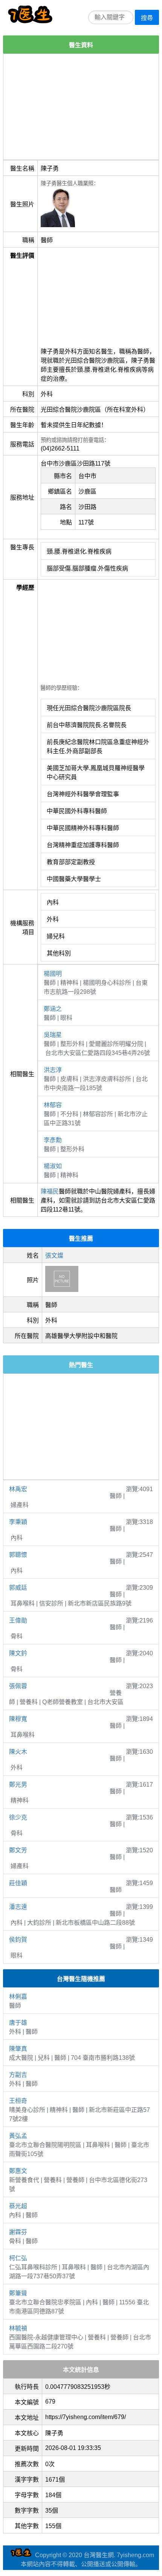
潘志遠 (18, 1907)
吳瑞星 (53, 1035)
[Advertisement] (81, 107)
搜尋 (147, 18)
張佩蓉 (18, 1686)
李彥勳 (53, 1140)
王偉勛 (18, 1620)
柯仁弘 (18, 2258)
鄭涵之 (53, 1009)
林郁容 (53, 1105)
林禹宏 (18, 1489)
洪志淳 (53, 1070)
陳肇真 (18, 2049)
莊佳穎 (18, 1883)
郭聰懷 (18, 1555)
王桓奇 (18, 2101)
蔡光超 (18, 2206)
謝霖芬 (18, 2232)
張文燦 (54, 1256)
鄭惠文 (18, 2171)
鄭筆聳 (18, 2293)
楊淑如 (53, 1166)
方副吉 (18, 2075)
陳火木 (18, 1752)
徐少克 (18, 1817)
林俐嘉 (18, 1997)
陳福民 (50, 1191)
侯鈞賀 (18, 1940)
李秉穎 (18, 1522)
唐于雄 (18, 2023)
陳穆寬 (18, 1719)
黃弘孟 (18, 2136)
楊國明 (53, 974)
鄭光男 (18, 1785)
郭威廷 (18, 1588)
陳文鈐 (18, 1653)
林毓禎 (18, 2328)
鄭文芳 (18, 1850)
